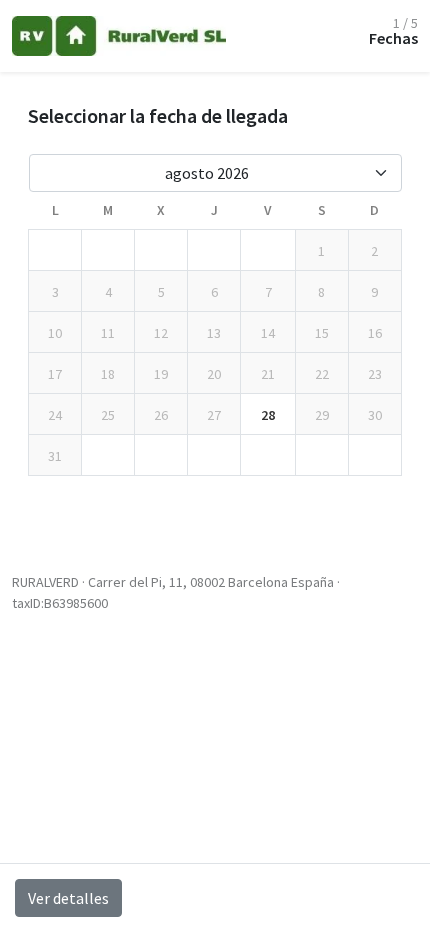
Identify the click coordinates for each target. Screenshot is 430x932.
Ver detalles (68, 898)
